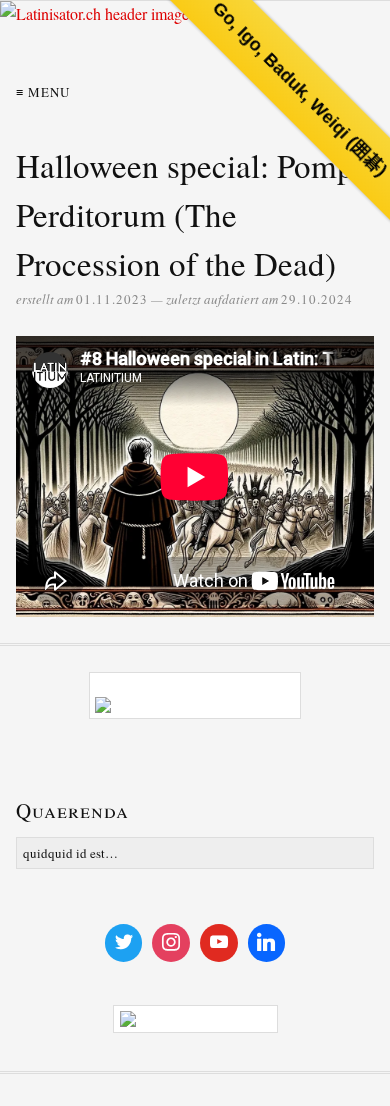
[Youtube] (219, 943)
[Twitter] (124, 943)
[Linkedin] (267, 943)
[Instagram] (171, 943)
